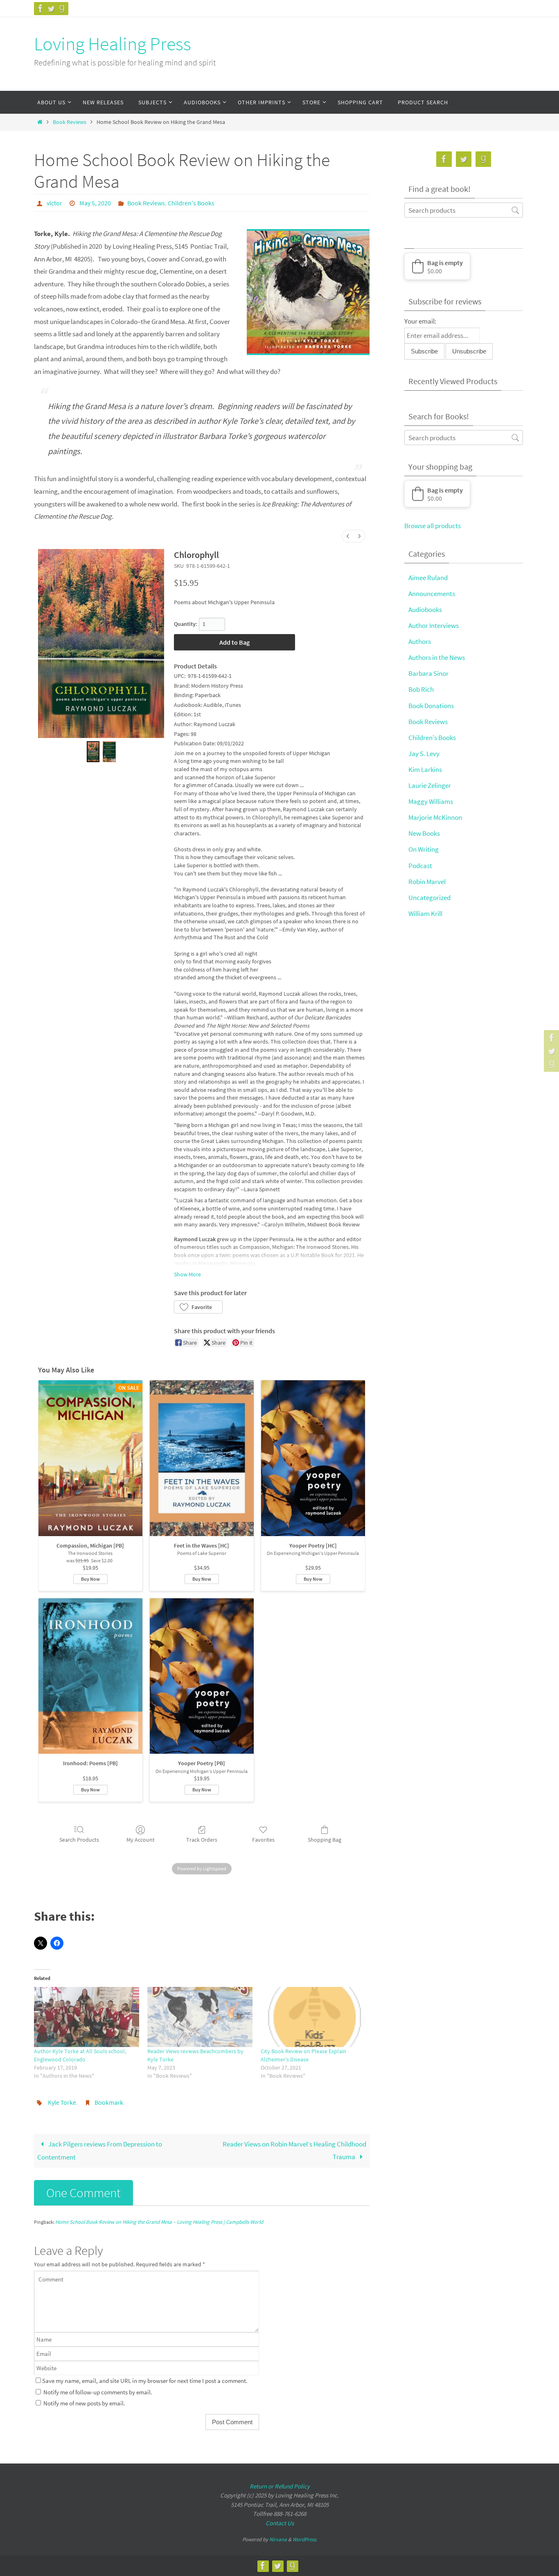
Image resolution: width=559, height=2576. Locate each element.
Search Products (79, 1840)
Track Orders (202, 1840)
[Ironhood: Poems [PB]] (90, 1676)
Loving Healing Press (113, 44)
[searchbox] (464, 210)
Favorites (263, 1840)
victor (54, 203)
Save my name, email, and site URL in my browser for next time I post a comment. (145, 2381)
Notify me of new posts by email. (84, 2403)
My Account (141, 1840)
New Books (424, 833)
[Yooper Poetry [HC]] (313, 1458)
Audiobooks (425, 610)
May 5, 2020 (95, 203)
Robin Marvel (427, 882)
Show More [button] (187, 1274)
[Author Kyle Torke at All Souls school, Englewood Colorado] (87, 2017)
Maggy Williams (431, 801)
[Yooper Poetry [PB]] (202, 1676)
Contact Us (280, 2523)
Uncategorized (429, 898)
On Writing (424, 849)
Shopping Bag (325, 1840)
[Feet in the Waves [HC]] (202, 1458)
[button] (198, 1307)
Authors (420, 641)
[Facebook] (41, 9)
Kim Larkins (425, 769)
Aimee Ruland (428, 578)
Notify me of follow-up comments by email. (98, 2392)
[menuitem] (348, 536)
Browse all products (433, 526)
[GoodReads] (62, 9)
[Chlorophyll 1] (109, 752)
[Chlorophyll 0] (93, 752)
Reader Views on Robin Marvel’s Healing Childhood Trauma (294, 2150)
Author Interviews (434, 625)
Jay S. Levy (424, 754)
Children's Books (191, 203)
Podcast (420, 866)
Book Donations (431, 706)
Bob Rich (421, 689)
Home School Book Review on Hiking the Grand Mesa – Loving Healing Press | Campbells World (159, 2222)
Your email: (420, 321)
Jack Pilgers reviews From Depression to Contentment (100, 2151)
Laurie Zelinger (430, 785)
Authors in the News (437, 657)
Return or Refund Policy (280, 2486)
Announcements (432, 594)
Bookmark (109, 2102)
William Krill (425, 913)
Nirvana (278, 2539)
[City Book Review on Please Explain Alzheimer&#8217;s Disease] (313, 2017)
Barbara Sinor (428, 673)
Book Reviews (70, 122)
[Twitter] (51, 9)
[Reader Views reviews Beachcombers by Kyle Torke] (200, 2017)
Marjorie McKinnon (435, 817)
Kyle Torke (62, 2102)
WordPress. (305, 2539)
